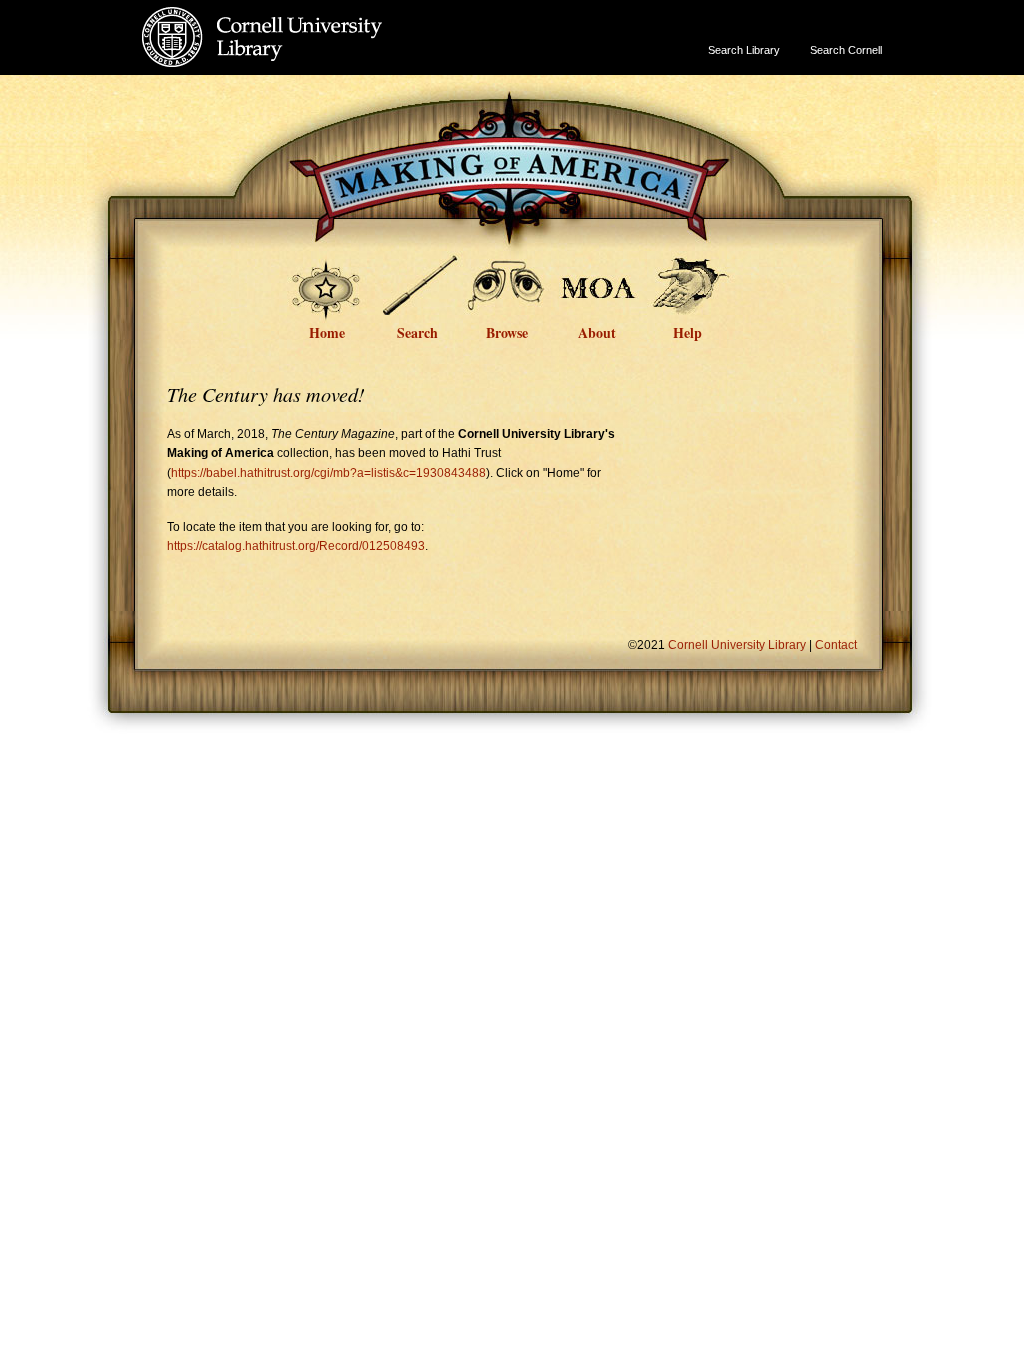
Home (327, 331)
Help (687, 331)
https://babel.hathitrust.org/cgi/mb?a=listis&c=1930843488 (328, 473)
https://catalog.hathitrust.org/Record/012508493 (296, 546)
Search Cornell (846, 50)
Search (417, 331)
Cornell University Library (302, 56)
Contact (836, 645)
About (597, 331)
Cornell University (302, 19)
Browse (507, 331)
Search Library (744, 50)
